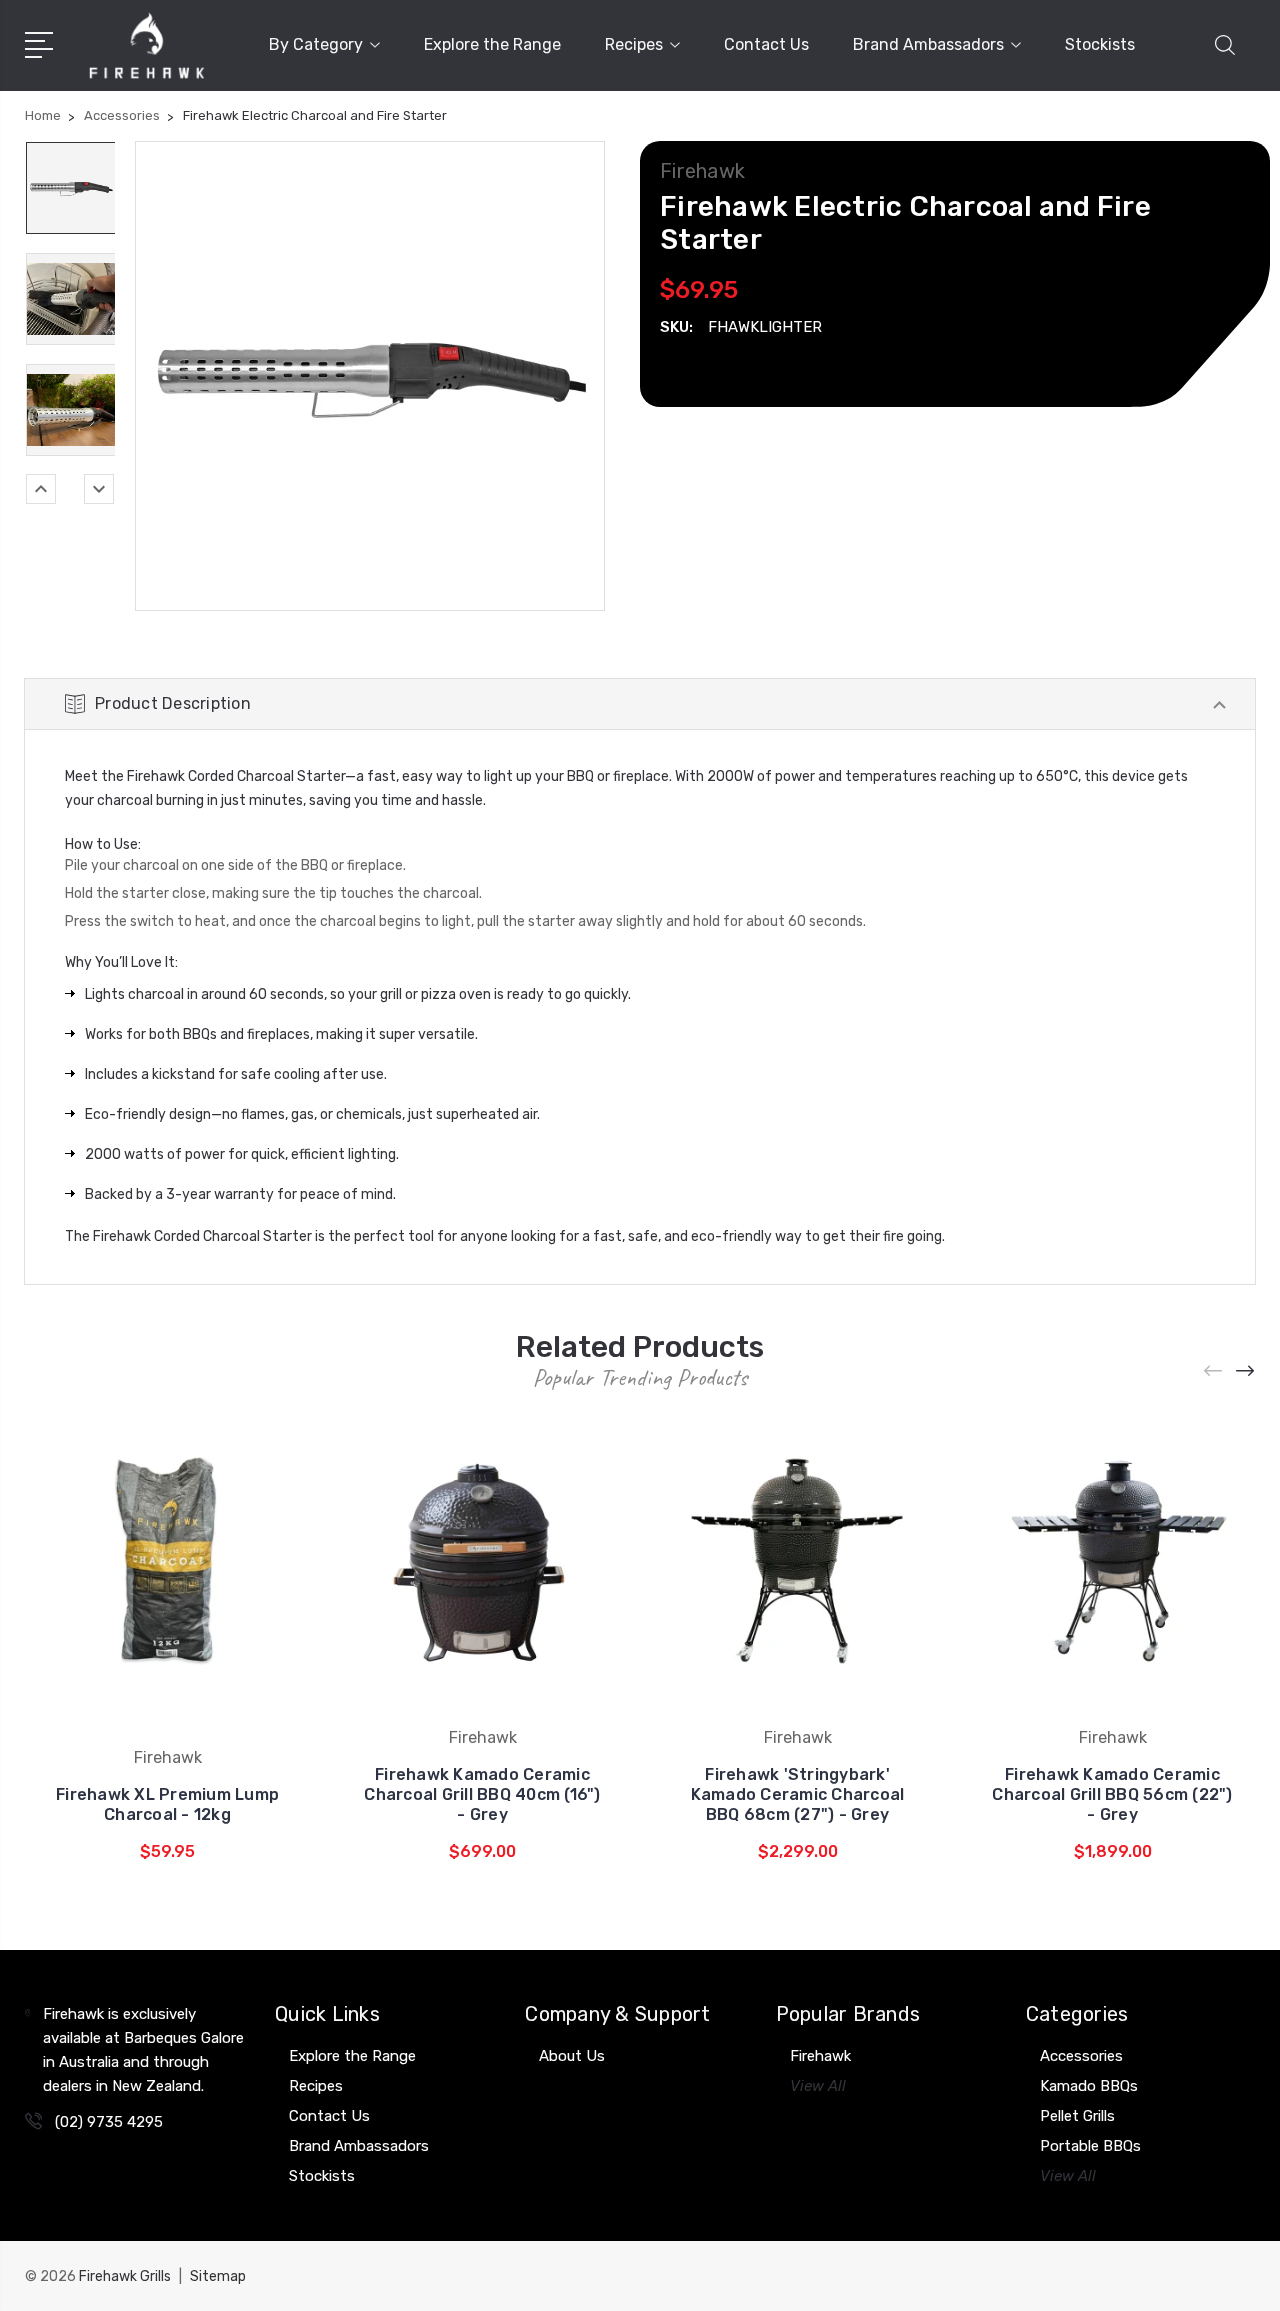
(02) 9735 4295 (109, 2122)
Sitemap (218, 2276)
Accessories (1081, 2056)
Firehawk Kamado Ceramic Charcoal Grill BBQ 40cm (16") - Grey (482, 1794)
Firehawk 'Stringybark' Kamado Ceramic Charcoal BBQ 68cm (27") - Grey (798, 1794)
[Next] (99, 489)
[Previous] (41, 489)
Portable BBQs (1090, 2146)
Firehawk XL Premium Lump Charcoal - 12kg (167, 1804)
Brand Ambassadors (928, 44)
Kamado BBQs (1089, 2086)
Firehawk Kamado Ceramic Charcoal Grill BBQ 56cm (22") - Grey (1112, 1794)
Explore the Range (492, 44)
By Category (316, 44)
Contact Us (766, 44)
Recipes (634, 44)
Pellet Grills (1077, 2116)
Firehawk (820, 2056)
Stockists (1100, 44)
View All (818, 2086)
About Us (572, 2056)
